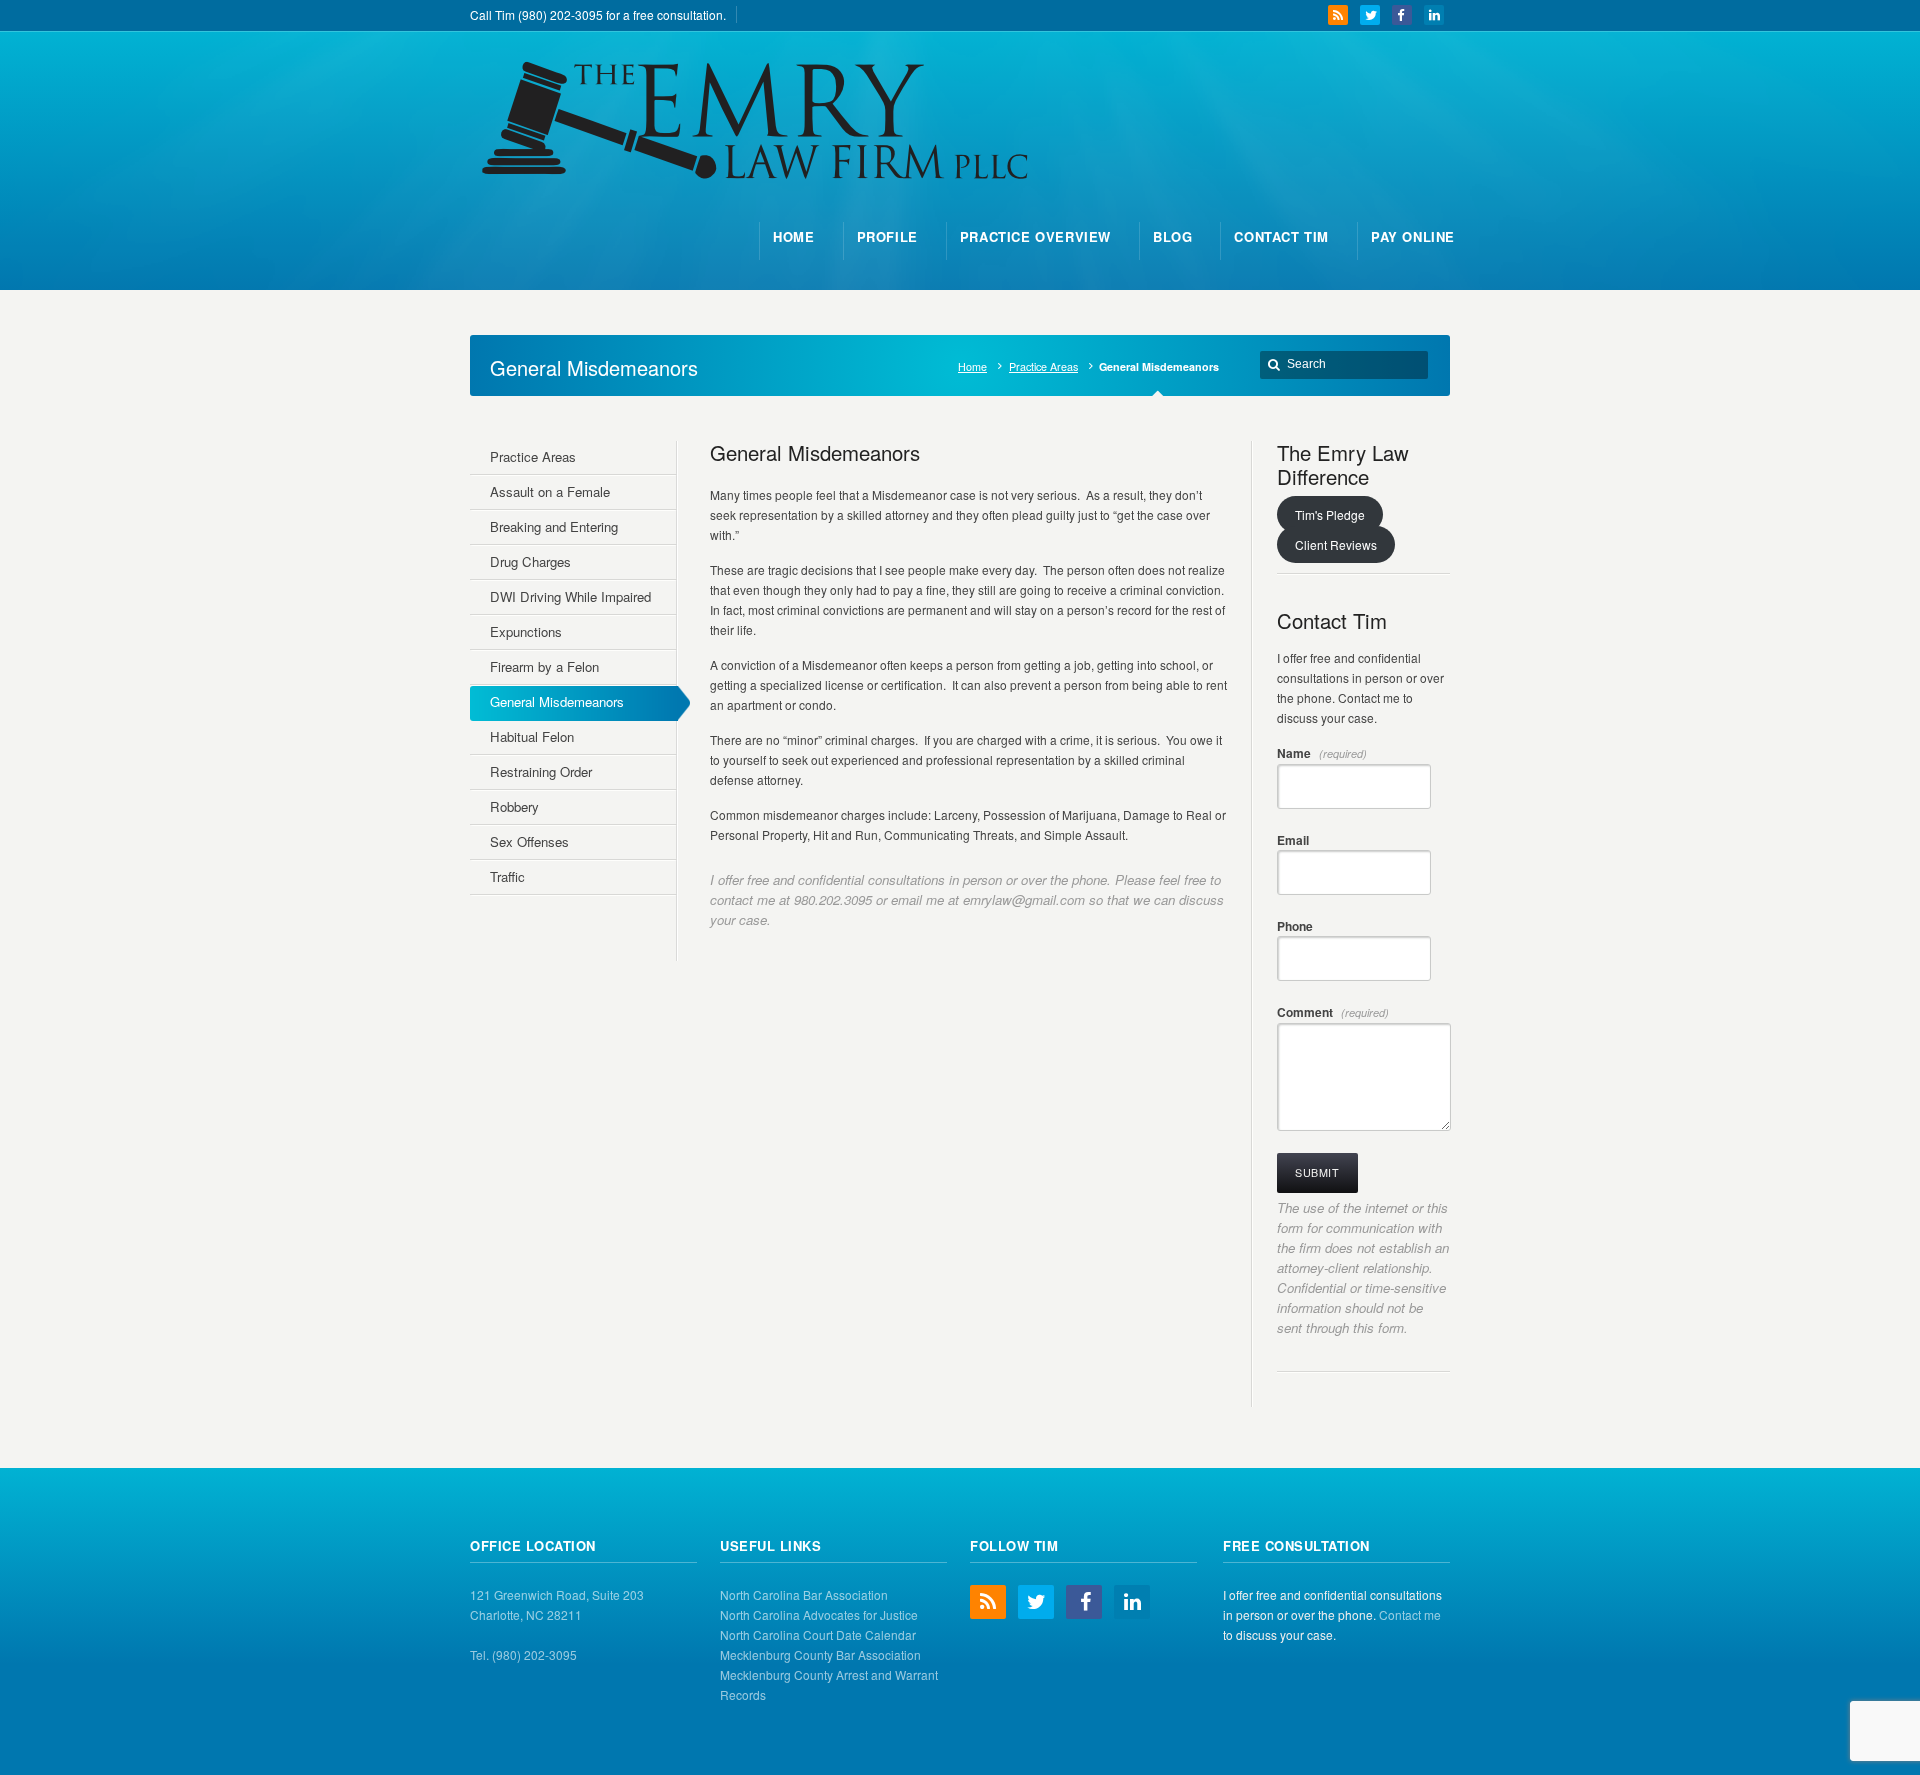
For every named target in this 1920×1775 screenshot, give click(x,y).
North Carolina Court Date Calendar (818, 1634)
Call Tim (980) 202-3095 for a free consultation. (598, 14)
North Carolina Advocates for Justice (819, 1614)
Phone (1295, 926)
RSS (1338, 15)
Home (972, 366)
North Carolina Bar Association (804, 1594)
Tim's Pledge (1330, 514)
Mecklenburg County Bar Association (820, 1654)
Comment (1333, 1012)
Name (1322, 753)
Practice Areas (1043, 366)
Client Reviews (1336, 544)
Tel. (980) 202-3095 (523, 1654)
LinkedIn (1434, 15)
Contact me (1410, 1614)
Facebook (1402, 15)
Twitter (1370, 15)
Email (1293, 840)
